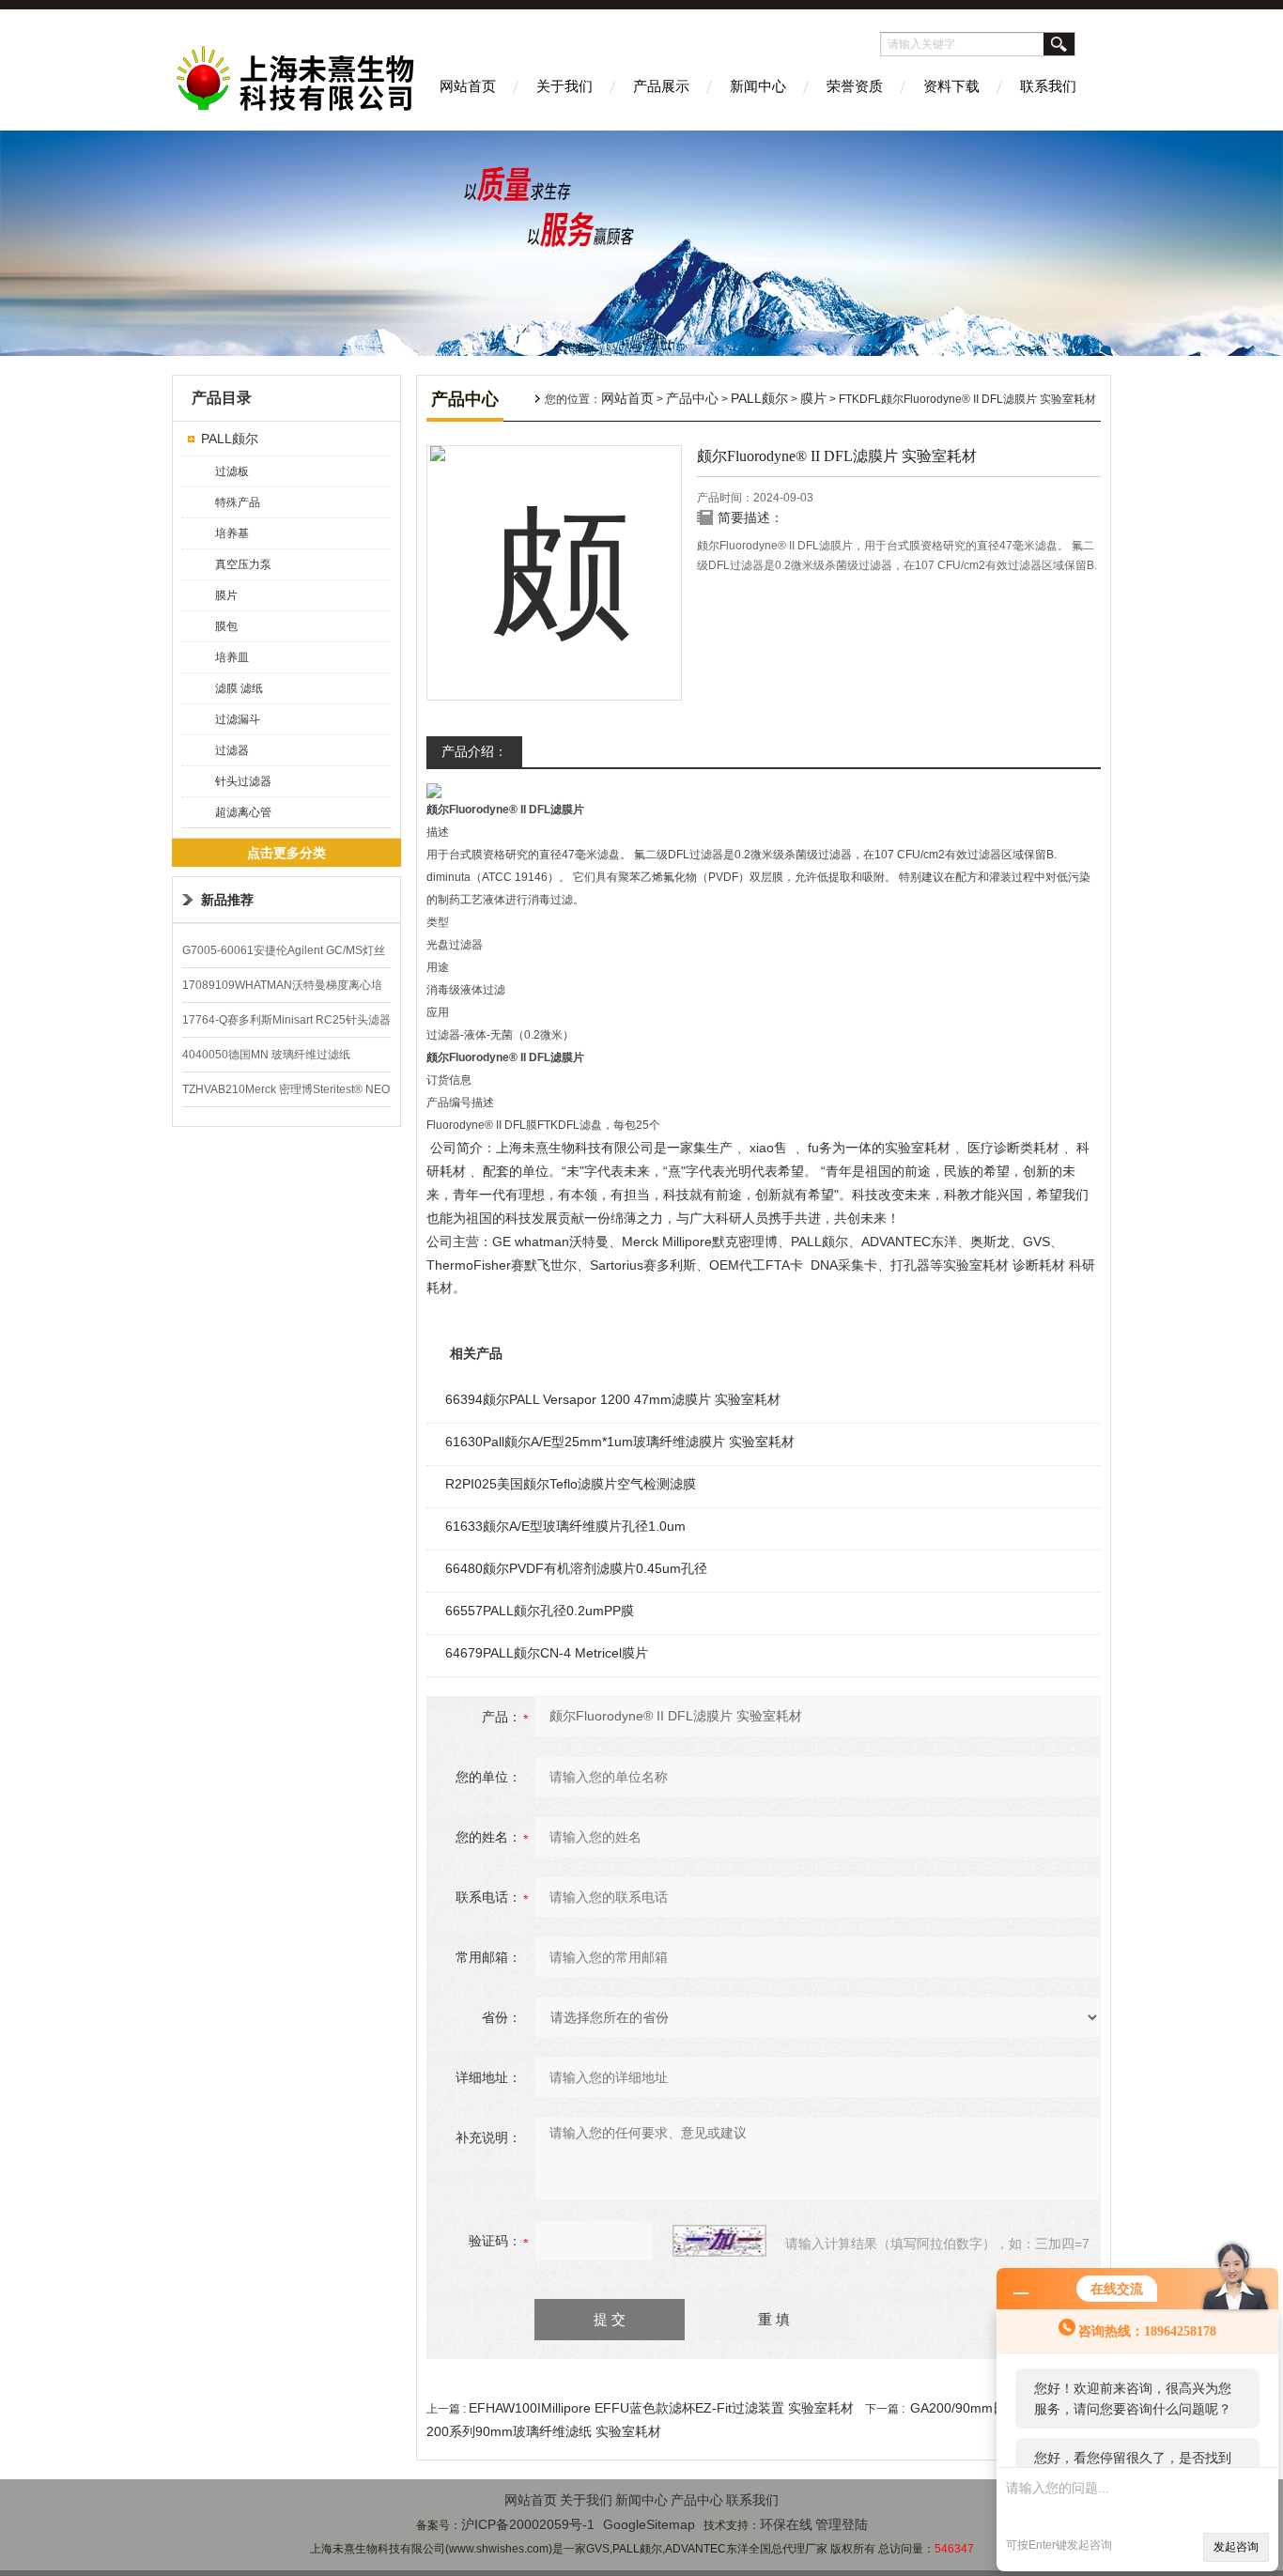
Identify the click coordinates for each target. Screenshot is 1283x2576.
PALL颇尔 (230, 439)
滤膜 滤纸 (239, 688)
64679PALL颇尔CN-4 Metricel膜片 (547, 1653)
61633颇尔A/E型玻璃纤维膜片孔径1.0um (565, 1526)
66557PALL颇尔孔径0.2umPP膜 (540, 1611)
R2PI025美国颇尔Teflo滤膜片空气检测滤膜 (571, 1484)
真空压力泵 (243, 564)
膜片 (226, 595)
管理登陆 (842, 2524)
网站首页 (468, 86)
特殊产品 (238, 502)
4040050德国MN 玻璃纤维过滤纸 (266, 1055)
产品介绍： (474, 751)
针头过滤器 (243, 781)
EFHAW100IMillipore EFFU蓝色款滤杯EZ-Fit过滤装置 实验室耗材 (661, 2408)
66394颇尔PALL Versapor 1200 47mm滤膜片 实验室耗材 (613, 1399)
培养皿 (232, 657)
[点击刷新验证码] (719, 2241)
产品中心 (692, 398)
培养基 (232, 533)
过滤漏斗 (238, 719)
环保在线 (786, 2524)
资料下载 (951, 86)
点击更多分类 (286, 853)
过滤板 (232, 471)
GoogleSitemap (649, 2524)
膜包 (226, 626)
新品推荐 (227, 900)
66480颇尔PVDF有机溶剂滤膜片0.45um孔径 (576, 1568)
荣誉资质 (855, 86)
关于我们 (564, 86)
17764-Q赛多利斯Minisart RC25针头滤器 (286, 1020)
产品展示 (661, 86)
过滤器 (232, 750)
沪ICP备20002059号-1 (528, 2524)
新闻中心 (758, 86)
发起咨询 (1236, 2547)
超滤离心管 (243, 812)
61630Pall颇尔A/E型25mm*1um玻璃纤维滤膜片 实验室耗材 (620, 1442)
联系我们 (1048, 86)
